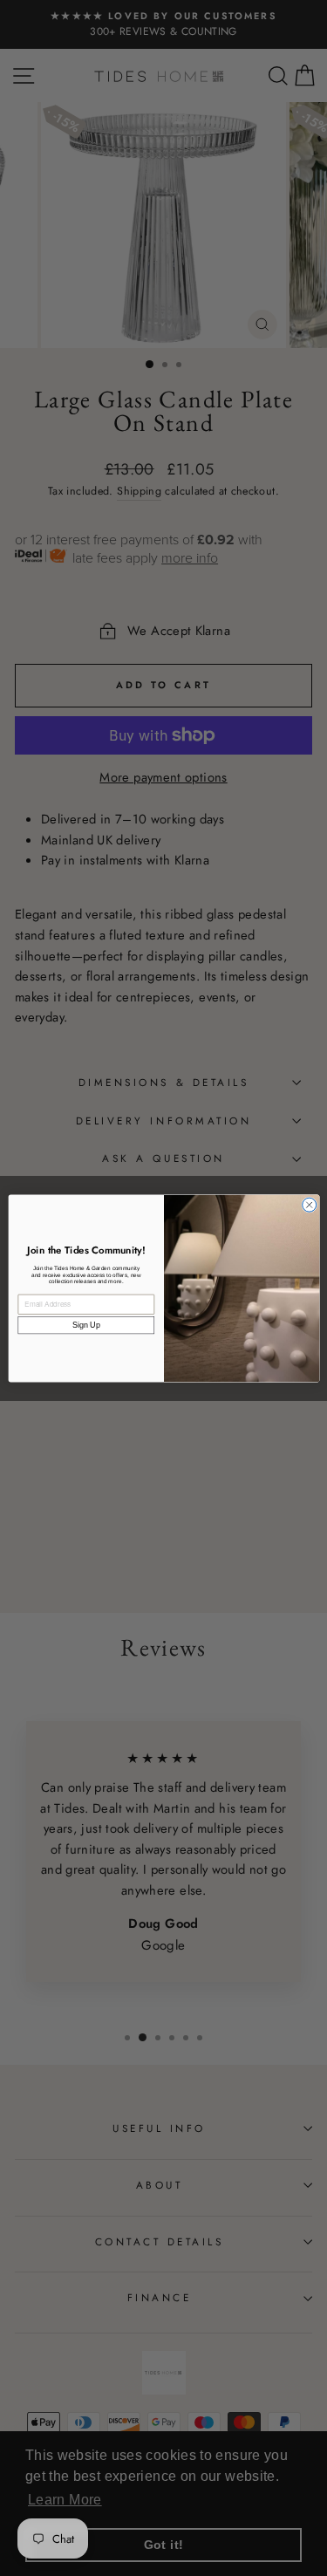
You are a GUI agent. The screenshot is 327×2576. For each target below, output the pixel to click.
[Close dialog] (309, 1205)
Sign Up (85, 1325)
